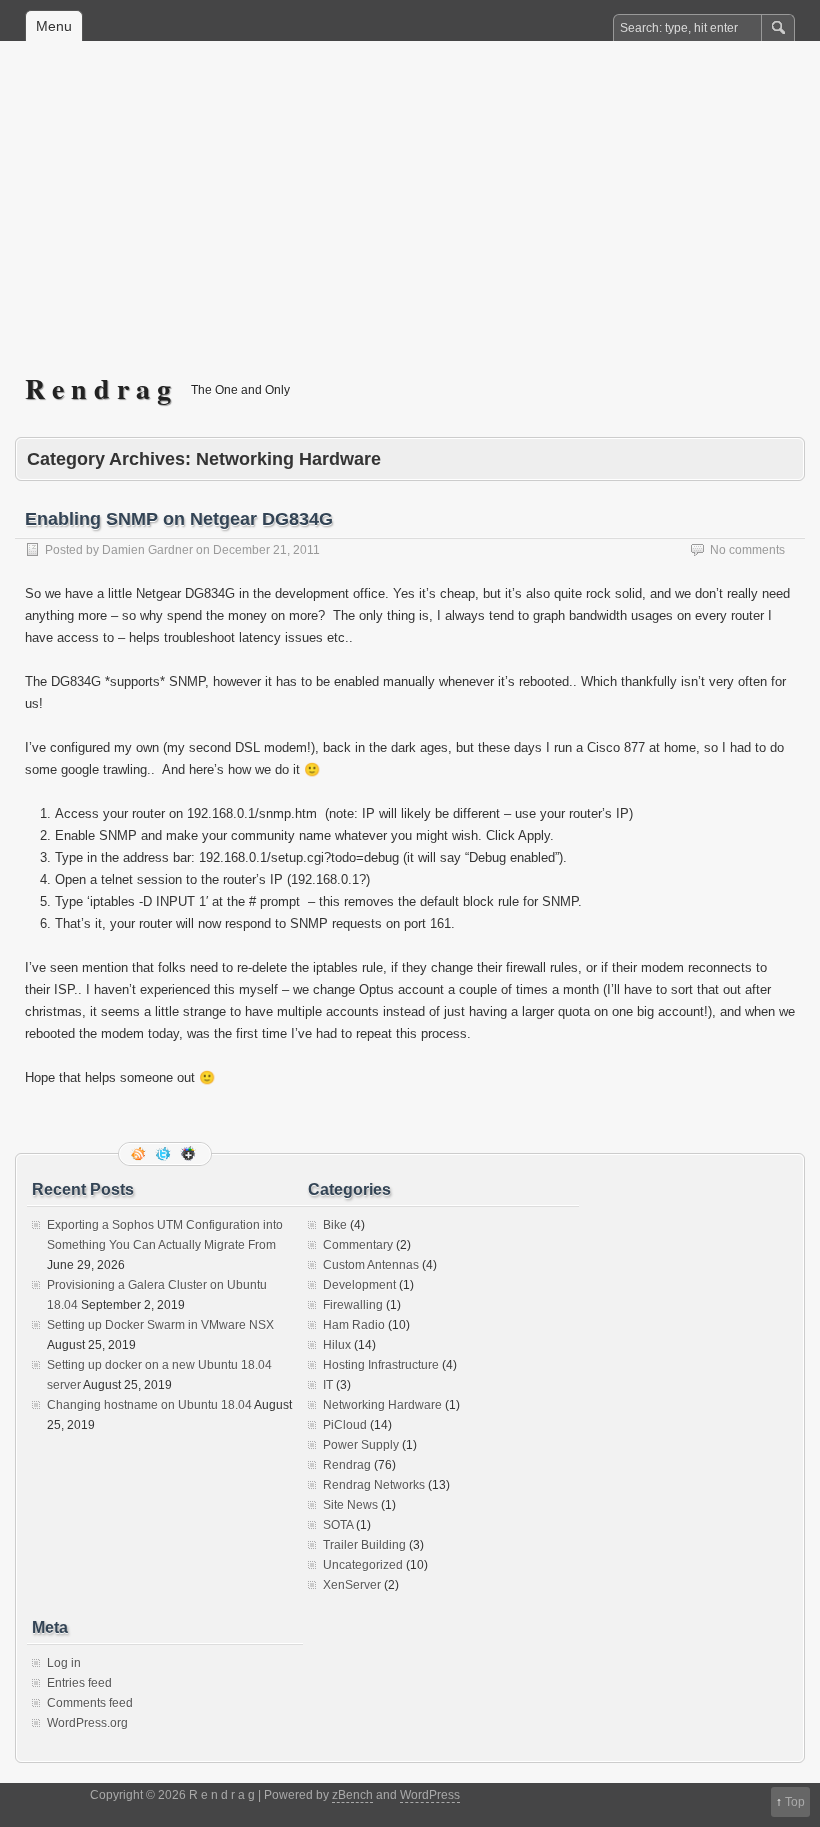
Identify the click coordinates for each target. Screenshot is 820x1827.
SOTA (338, 1525)
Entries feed (79, 1683)
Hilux (337, 1345)
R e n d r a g (98, 388)
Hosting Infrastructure (381, 1365)
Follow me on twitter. (165, 1154)
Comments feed (90, 1703)
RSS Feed (140, 1154)
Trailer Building (364, 1545)
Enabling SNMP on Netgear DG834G (179, 519)
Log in (64, 1663)
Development (359, 1285)
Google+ (190, 1154)
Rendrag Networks (374, 1485)
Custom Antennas (371, 1265)
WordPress (430, 1795)
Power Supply (361, 1445)
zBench (352, 1795)
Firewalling (353, 1305)
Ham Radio (354, 1325)
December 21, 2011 (266, 550)
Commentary (358, 1245)
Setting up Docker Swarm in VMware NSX (160, 1325)
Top (795, 1802)
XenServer (352, 1585)
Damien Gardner (147, 550)
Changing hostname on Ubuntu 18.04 (149, 1405)
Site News (350, 1505)
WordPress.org (87, 1723)
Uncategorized (363, 1565)
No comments (747, 550)
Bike (335, 1225)
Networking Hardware (382, 1405)
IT (328, 1385)
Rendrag (347, 1465)
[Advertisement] (410, 221)
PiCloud (345, 1425)
